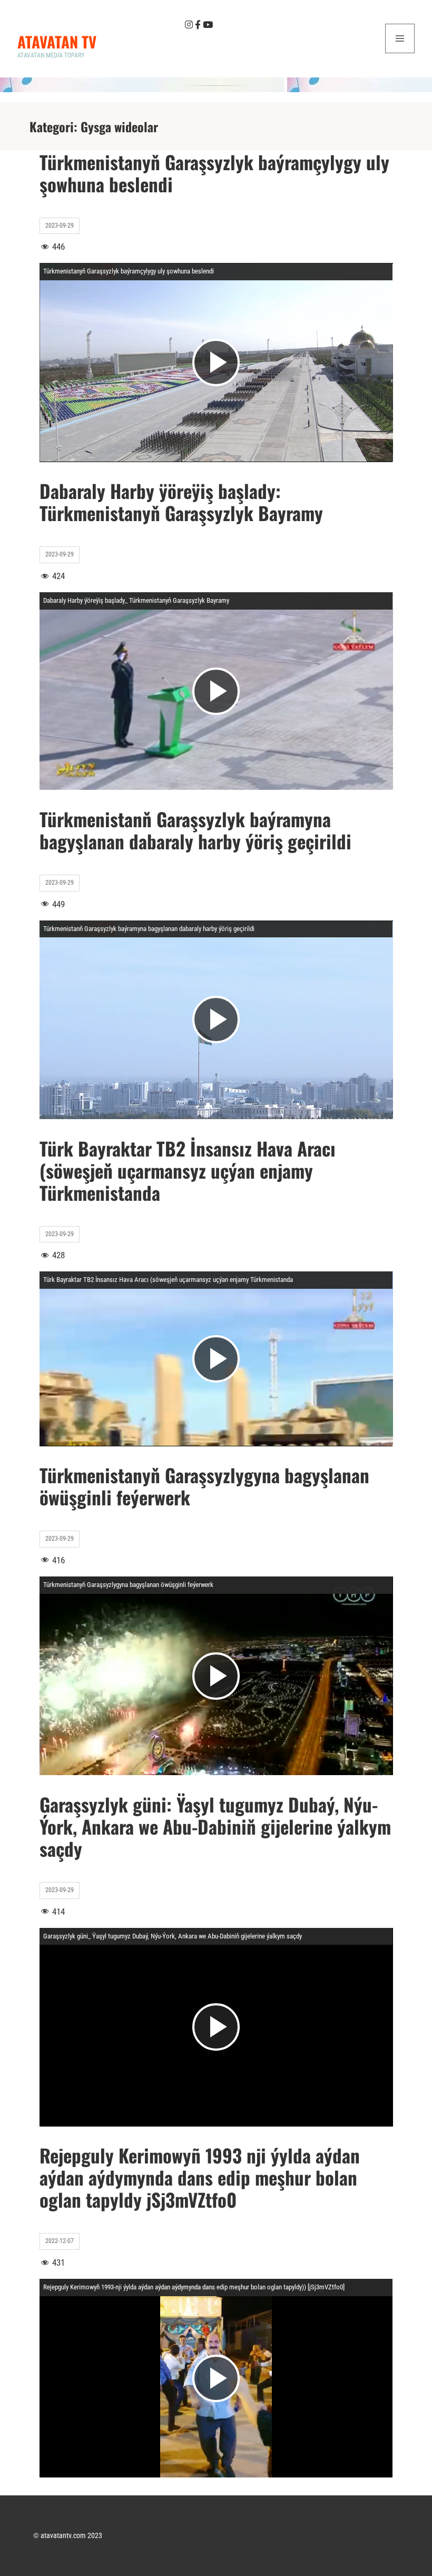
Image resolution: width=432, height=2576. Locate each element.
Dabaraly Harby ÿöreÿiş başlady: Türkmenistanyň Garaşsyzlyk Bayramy (181, 502)
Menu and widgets (400, 53)
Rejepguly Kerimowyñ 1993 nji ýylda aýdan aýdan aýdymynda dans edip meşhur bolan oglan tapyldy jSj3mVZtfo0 (200, 2177)
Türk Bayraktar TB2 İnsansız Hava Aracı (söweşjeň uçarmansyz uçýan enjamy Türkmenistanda (188, 1170)
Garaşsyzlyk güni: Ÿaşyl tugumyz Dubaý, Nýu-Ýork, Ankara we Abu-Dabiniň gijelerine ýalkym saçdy (215, 1826)
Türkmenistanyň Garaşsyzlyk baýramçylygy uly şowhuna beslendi (214, 173)
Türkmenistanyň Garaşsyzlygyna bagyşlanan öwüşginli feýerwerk (204, 1486)
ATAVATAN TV (57, 41)
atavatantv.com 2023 (71, 2535)
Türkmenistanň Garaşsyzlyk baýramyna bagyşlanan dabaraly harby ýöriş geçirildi (195, 830)
